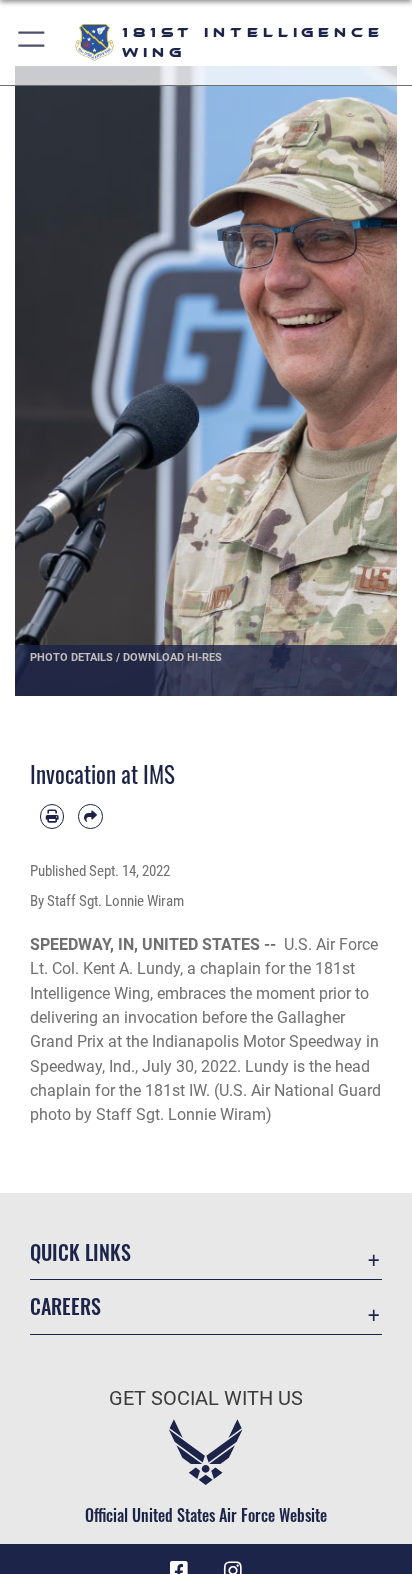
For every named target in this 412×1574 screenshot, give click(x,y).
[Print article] (52, 816)
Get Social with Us (206, 1398)
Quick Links (80, 1252)
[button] (32, 42)
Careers (65, 1306)
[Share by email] (90, 816)
